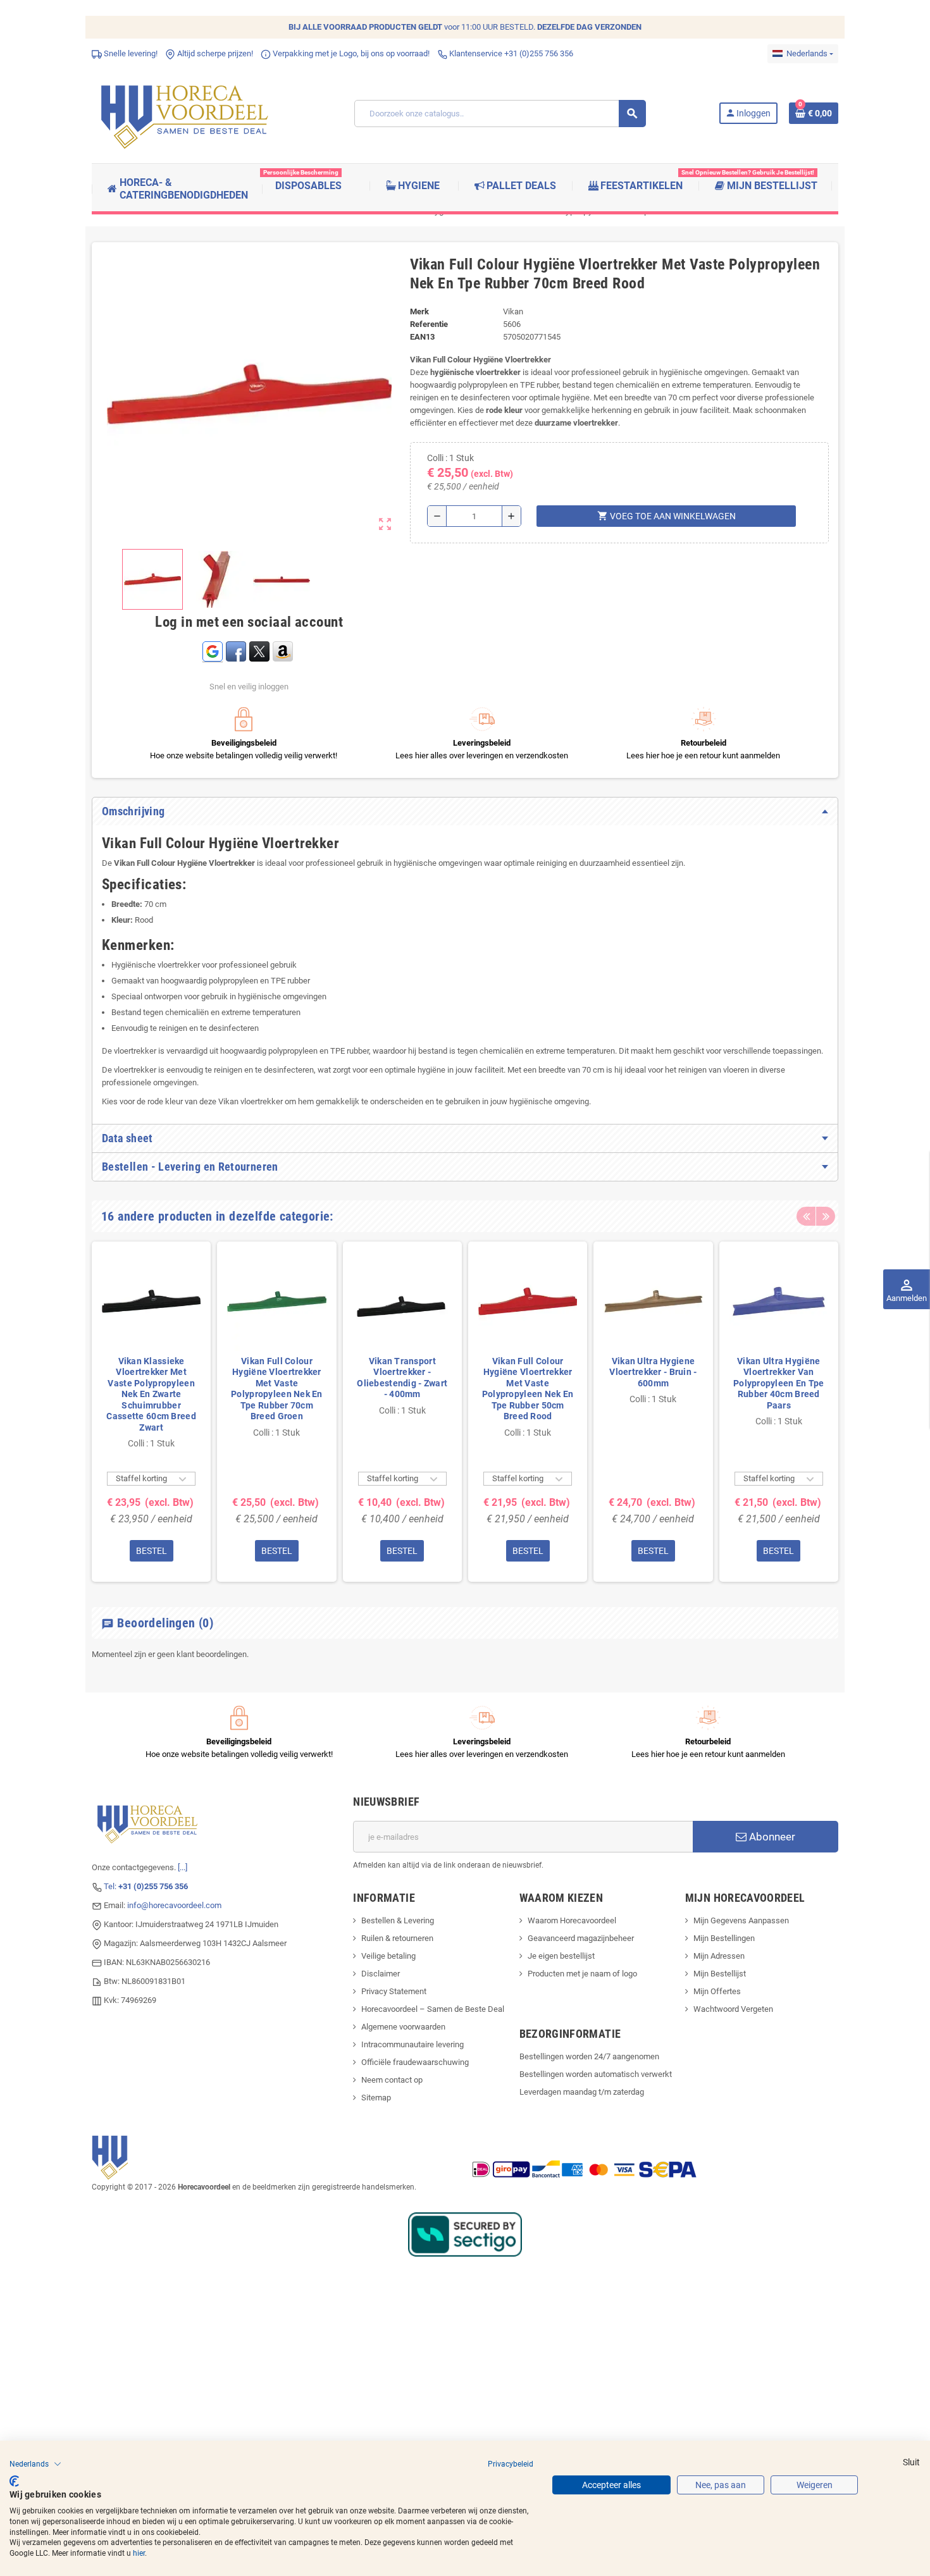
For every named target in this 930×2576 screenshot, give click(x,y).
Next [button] (826, 1216)
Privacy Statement (394, 1991)
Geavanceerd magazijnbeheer (581, 1938)
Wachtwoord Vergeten (733, 2009)
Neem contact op (392, 2080)
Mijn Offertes (717, 1991)
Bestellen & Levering (398, 1920)
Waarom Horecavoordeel (572, 1920)
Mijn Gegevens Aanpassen (741, 1920)
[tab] (465, 811)
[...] (183, 1867)
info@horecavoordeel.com (174, 1905)
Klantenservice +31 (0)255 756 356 (510, 53)
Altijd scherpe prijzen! (214, 53)
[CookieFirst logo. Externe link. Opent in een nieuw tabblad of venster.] (14, 2481)
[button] (35, 2464)
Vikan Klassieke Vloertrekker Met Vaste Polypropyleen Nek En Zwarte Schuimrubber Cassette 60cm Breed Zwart (151, 1394)
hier (139, 2553)
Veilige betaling (388, 1956)
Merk (419, 311)
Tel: (146, 1886)
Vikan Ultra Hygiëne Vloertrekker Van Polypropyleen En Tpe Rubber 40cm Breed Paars (779, 1383)
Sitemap (376, 2098)
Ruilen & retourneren (397, 1938)
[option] (151, 1412)
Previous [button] (806, 1216)
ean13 (422, 337)
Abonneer (771, 1837)
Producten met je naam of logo (582, 1974)
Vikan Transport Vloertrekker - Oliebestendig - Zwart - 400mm (402, 1378)
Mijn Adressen (719, 1956)
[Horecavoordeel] (187, 113)
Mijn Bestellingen (724, 1938)
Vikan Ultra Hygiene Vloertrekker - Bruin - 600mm (653, 1372)
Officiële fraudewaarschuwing (415, 2062)
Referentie (429, 324)
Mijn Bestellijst (720, 1974)
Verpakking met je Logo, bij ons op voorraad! (350, 53)
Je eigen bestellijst (561, 1956)
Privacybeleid (511, 2464)
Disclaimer (381, 1974)
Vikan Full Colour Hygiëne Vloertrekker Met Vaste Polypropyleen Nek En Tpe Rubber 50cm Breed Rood (528, 1389)
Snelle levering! (130, 53)
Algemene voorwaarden (403, 2027)
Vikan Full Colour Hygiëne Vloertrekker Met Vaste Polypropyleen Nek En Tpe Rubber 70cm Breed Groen (277, 1389)
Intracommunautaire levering (412, 2044)
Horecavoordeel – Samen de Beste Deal (433, 2009)
